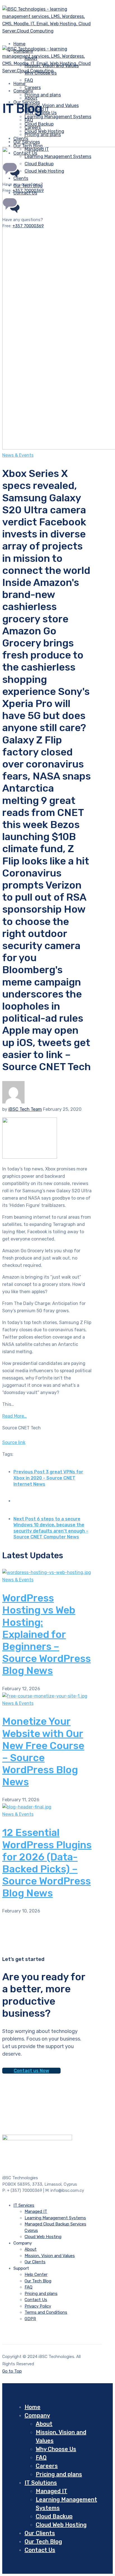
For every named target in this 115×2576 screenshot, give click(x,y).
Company (23, 91)
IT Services (24, 2205)
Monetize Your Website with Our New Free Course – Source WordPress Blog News (43, 1751)
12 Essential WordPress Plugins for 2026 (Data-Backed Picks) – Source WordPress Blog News (47, 1863)
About (31, 98)
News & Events (18, 455)
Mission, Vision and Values (52, 106)
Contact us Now (31, 2071)
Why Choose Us (56, 2449)
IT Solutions (41, 2483)
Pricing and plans (43, 95)
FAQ (29, 80)
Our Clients (35, 2262)
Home (33, 2407)
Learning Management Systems (58, 117)
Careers (33, 127)
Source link (14, 1442)
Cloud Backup (54, 2516)
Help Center (36, 2274)
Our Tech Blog (38, 2281)
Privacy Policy (38, 2306)
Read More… (15, 1416)
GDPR (30, 2319)
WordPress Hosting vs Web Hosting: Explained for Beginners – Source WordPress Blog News (46, 1634)
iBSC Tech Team (25, 1109)
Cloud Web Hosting (43, 2237)
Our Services (27, 142)
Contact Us (36, 2300)
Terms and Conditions (46, 2312)
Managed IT (36, 2211)
